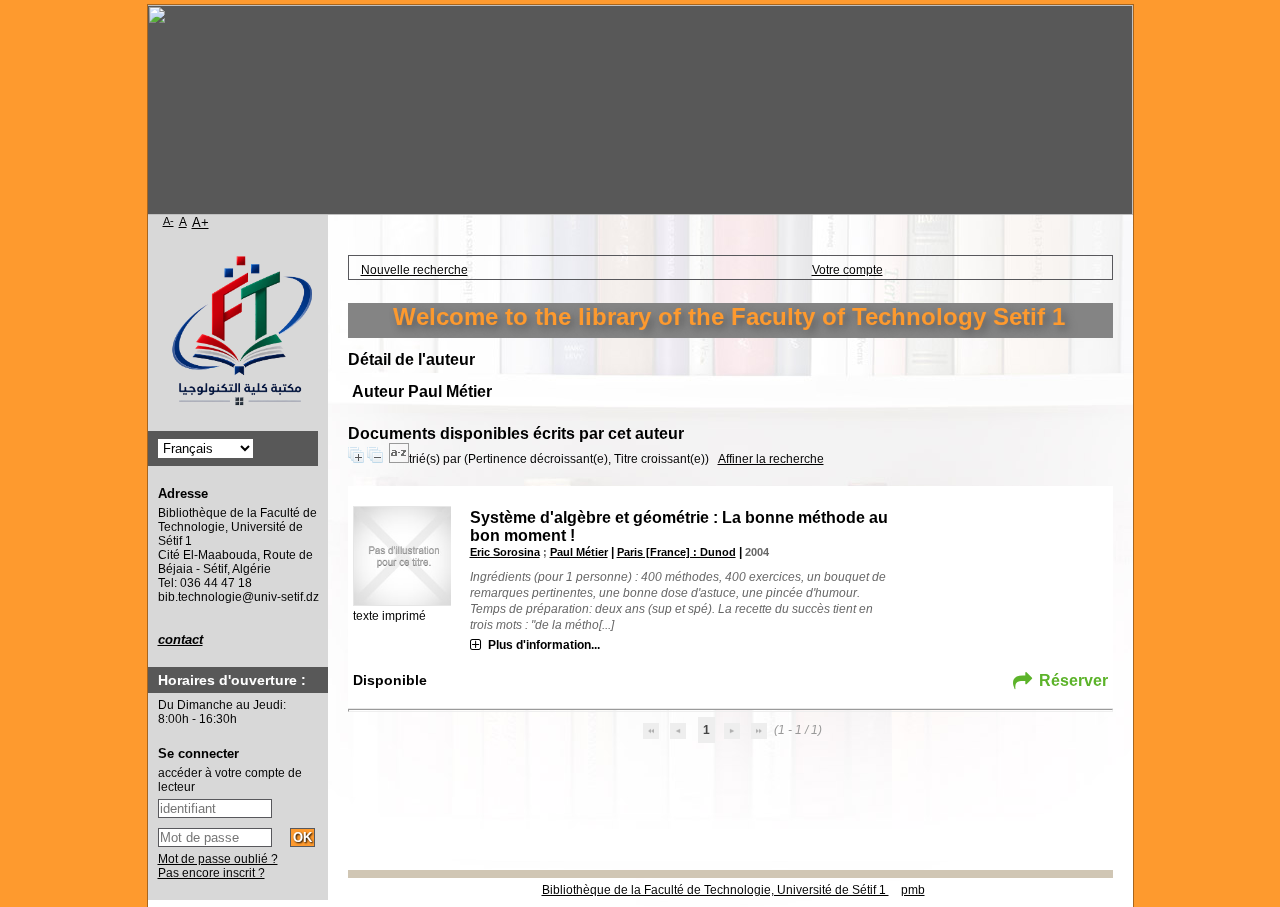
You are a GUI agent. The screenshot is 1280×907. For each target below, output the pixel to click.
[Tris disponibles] (399, 459)
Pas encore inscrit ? (211, 873)
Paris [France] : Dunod (676, 552)
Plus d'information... (544, 645)
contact (180, 639)
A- (168, 221)
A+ (200, 222)
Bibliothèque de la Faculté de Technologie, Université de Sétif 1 (715, 890)
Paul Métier (579, 552)
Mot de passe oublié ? (218, 859)
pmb (913, 890)
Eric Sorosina (505, 552)
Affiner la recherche (771, 459)
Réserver (1073, 680)
